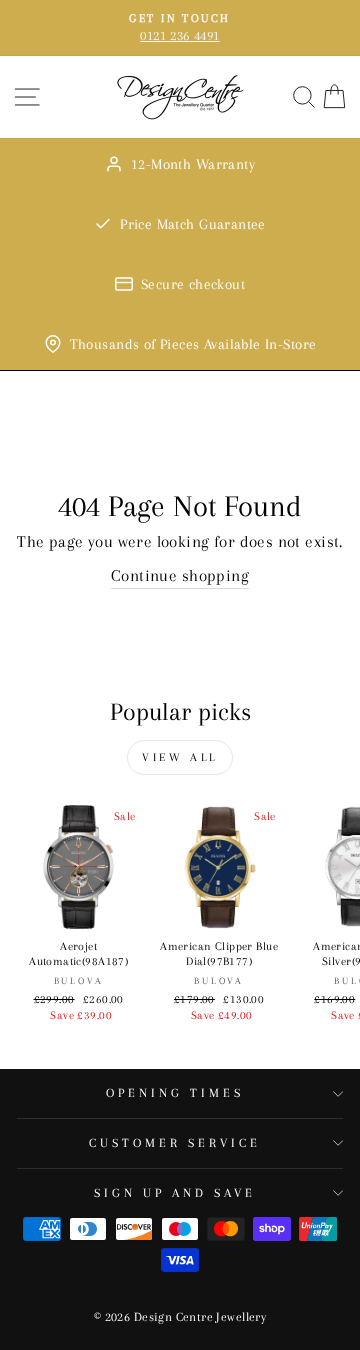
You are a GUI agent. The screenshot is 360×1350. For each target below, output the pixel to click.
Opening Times (175, 1093)
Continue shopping (180, 576)
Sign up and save (175, 1193)
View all (180, 757)
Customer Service (175, 1143)
